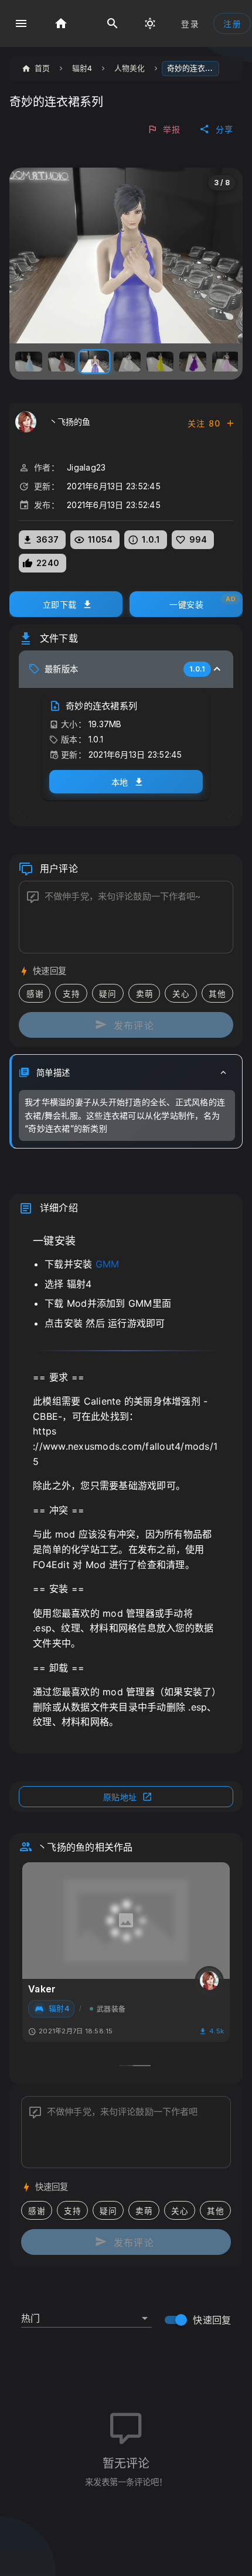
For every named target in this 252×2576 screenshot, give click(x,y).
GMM (108, 1264)
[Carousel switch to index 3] (142, 2066)
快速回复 (212, 2320)
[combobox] (86, 2313)
